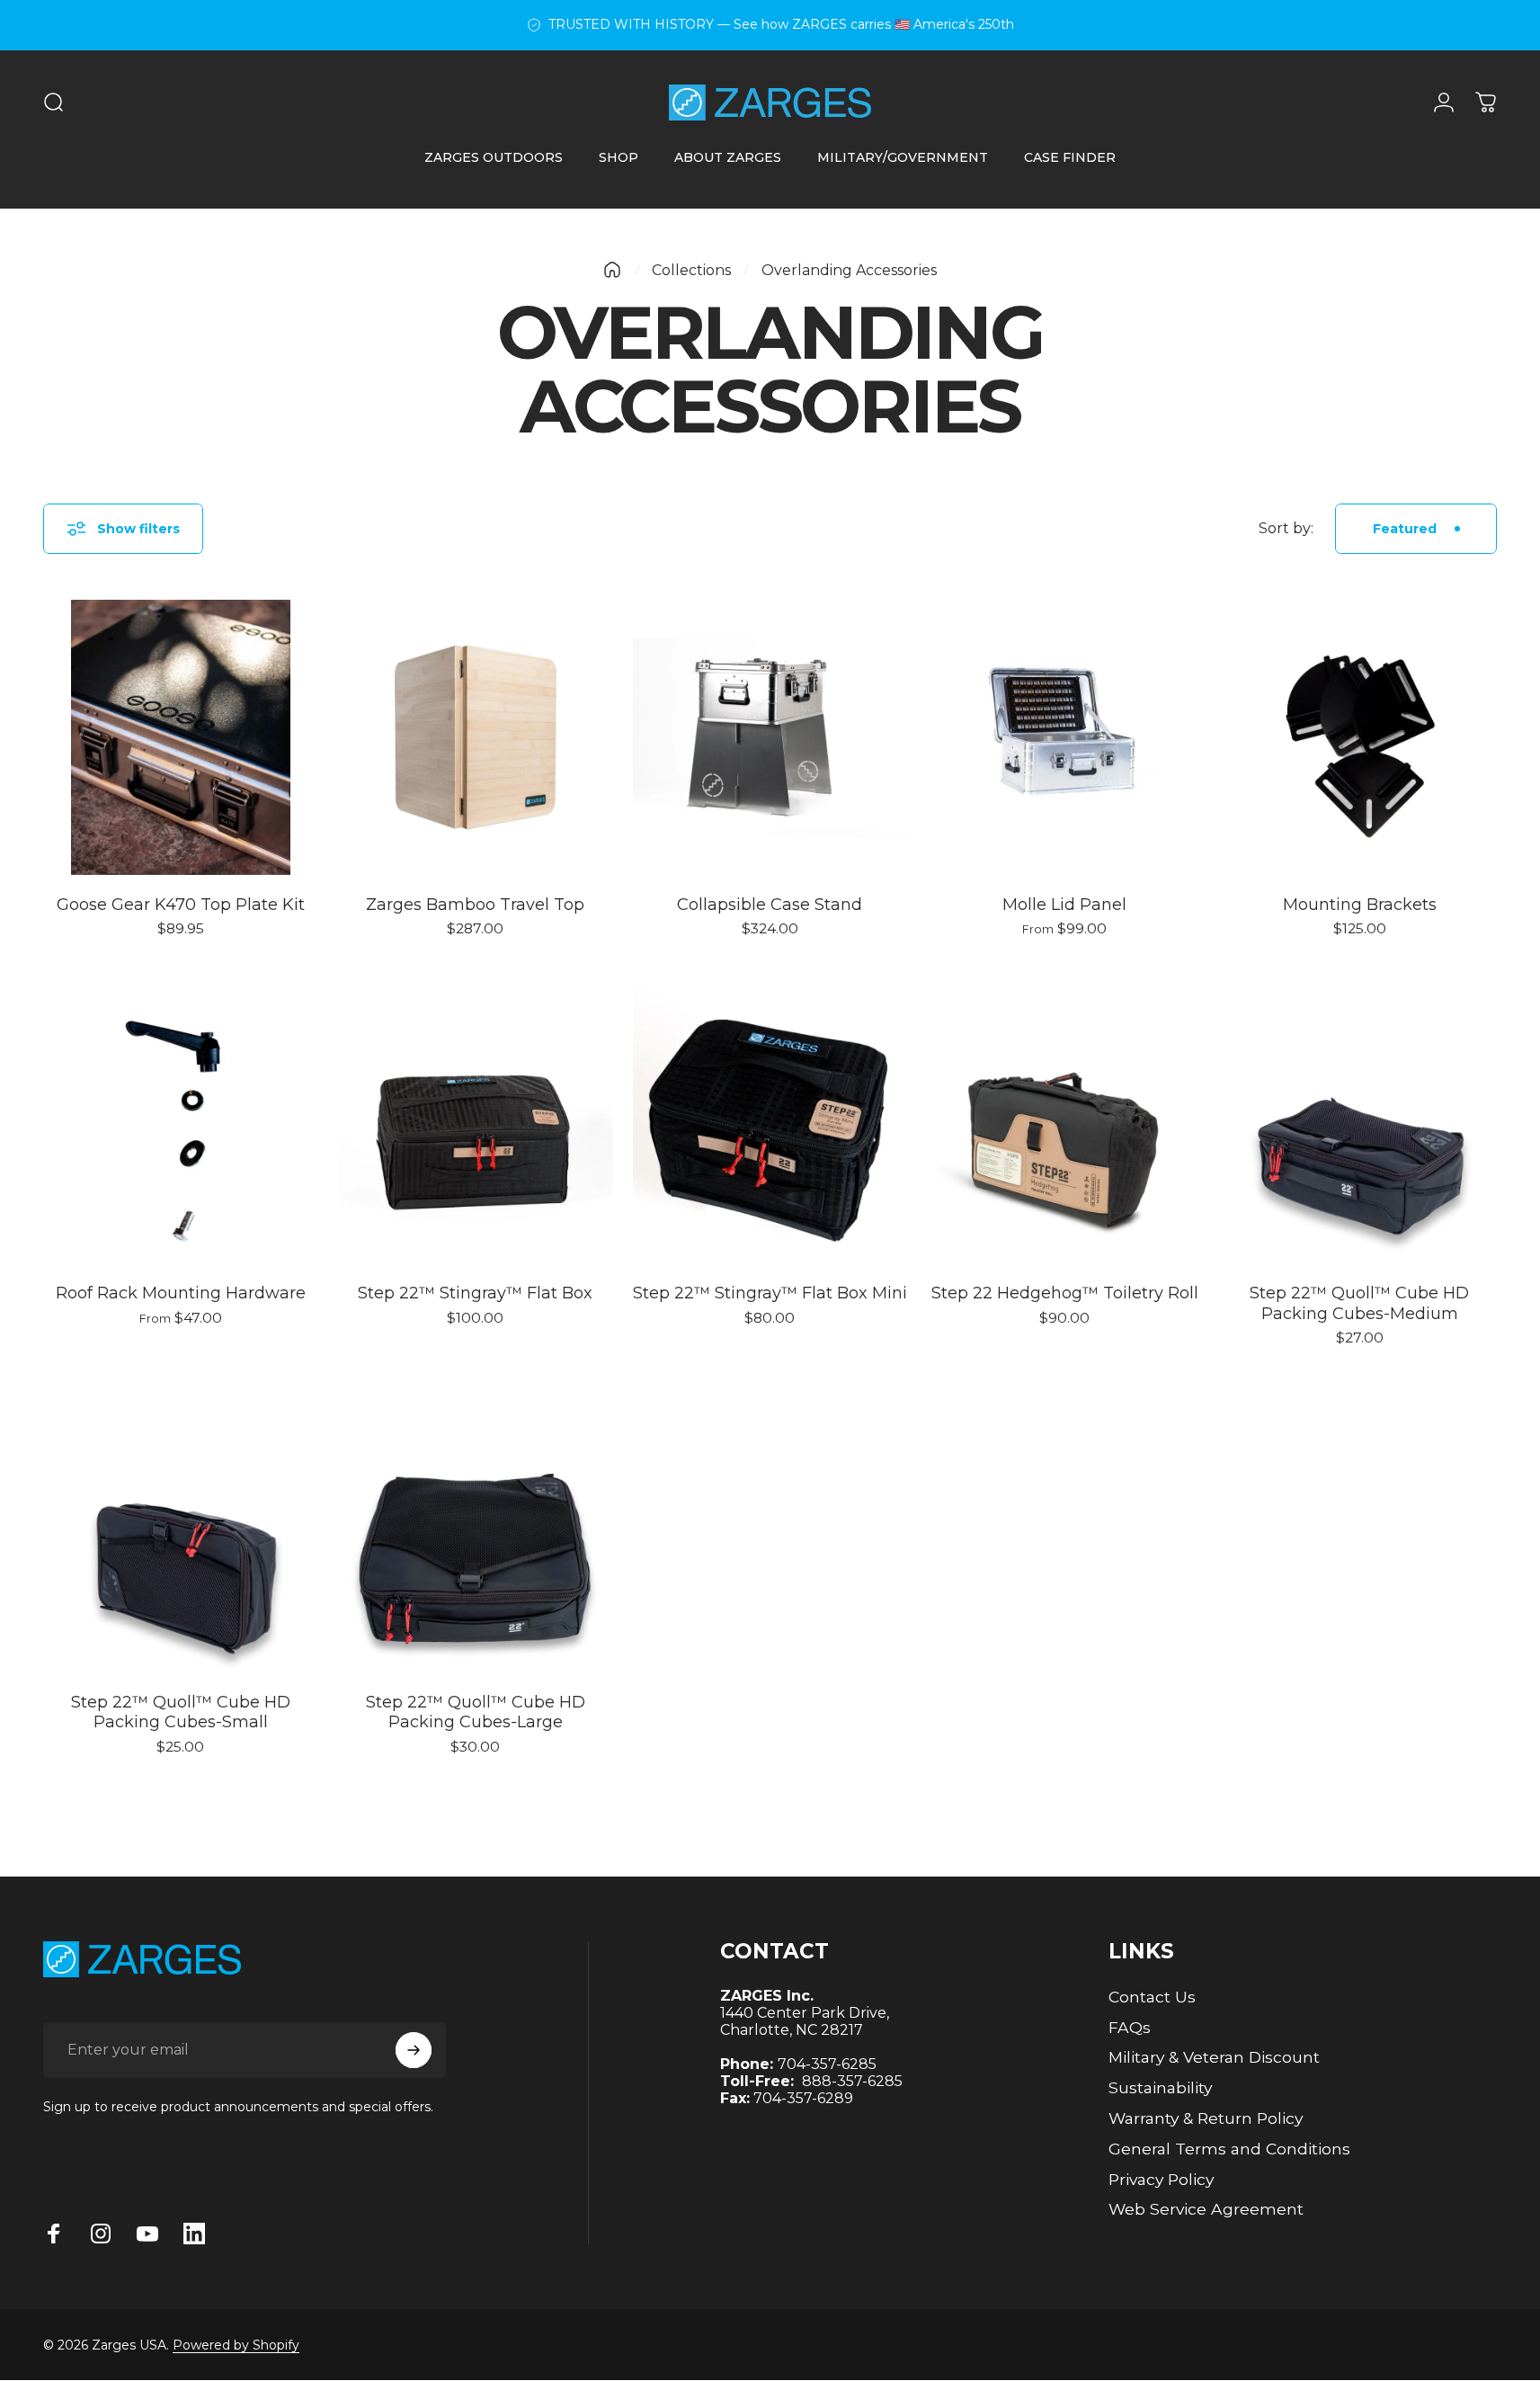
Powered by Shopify (236, 2345)
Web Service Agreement (1206, 2209)
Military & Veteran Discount (1214, 2057)
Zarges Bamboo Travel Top (475, 905)
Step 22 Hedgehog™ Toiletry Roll (1065, 1293)
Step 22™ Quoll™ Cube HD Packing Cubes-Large (476, 1712)
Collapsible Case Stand (770, 905)
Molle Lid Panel (1064, 905)
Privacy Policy (1161, 2179)
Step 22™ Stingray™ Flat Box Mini (770, 1293)
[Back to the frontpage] (612, 270)
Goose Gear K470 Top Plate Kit (181, 905)
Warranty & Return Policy (1206, 2118)
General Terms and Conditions (1229, 2149)
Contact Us (1152, 1997)
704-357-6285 (827, 2064)
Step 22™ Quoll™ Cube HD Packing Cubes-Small (181, 1712)
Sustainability (1160, 2087)
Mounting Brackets (1360, 905)
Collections (691, 270)
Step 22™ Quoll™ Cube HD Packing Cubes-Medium (1359, 1303)
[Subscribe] (414, 2050)
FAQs (1130, 2027)
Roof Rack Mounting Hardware (181, 1293)
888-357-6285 (852, 2081)
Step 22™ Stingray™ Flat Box (475, 1293)
